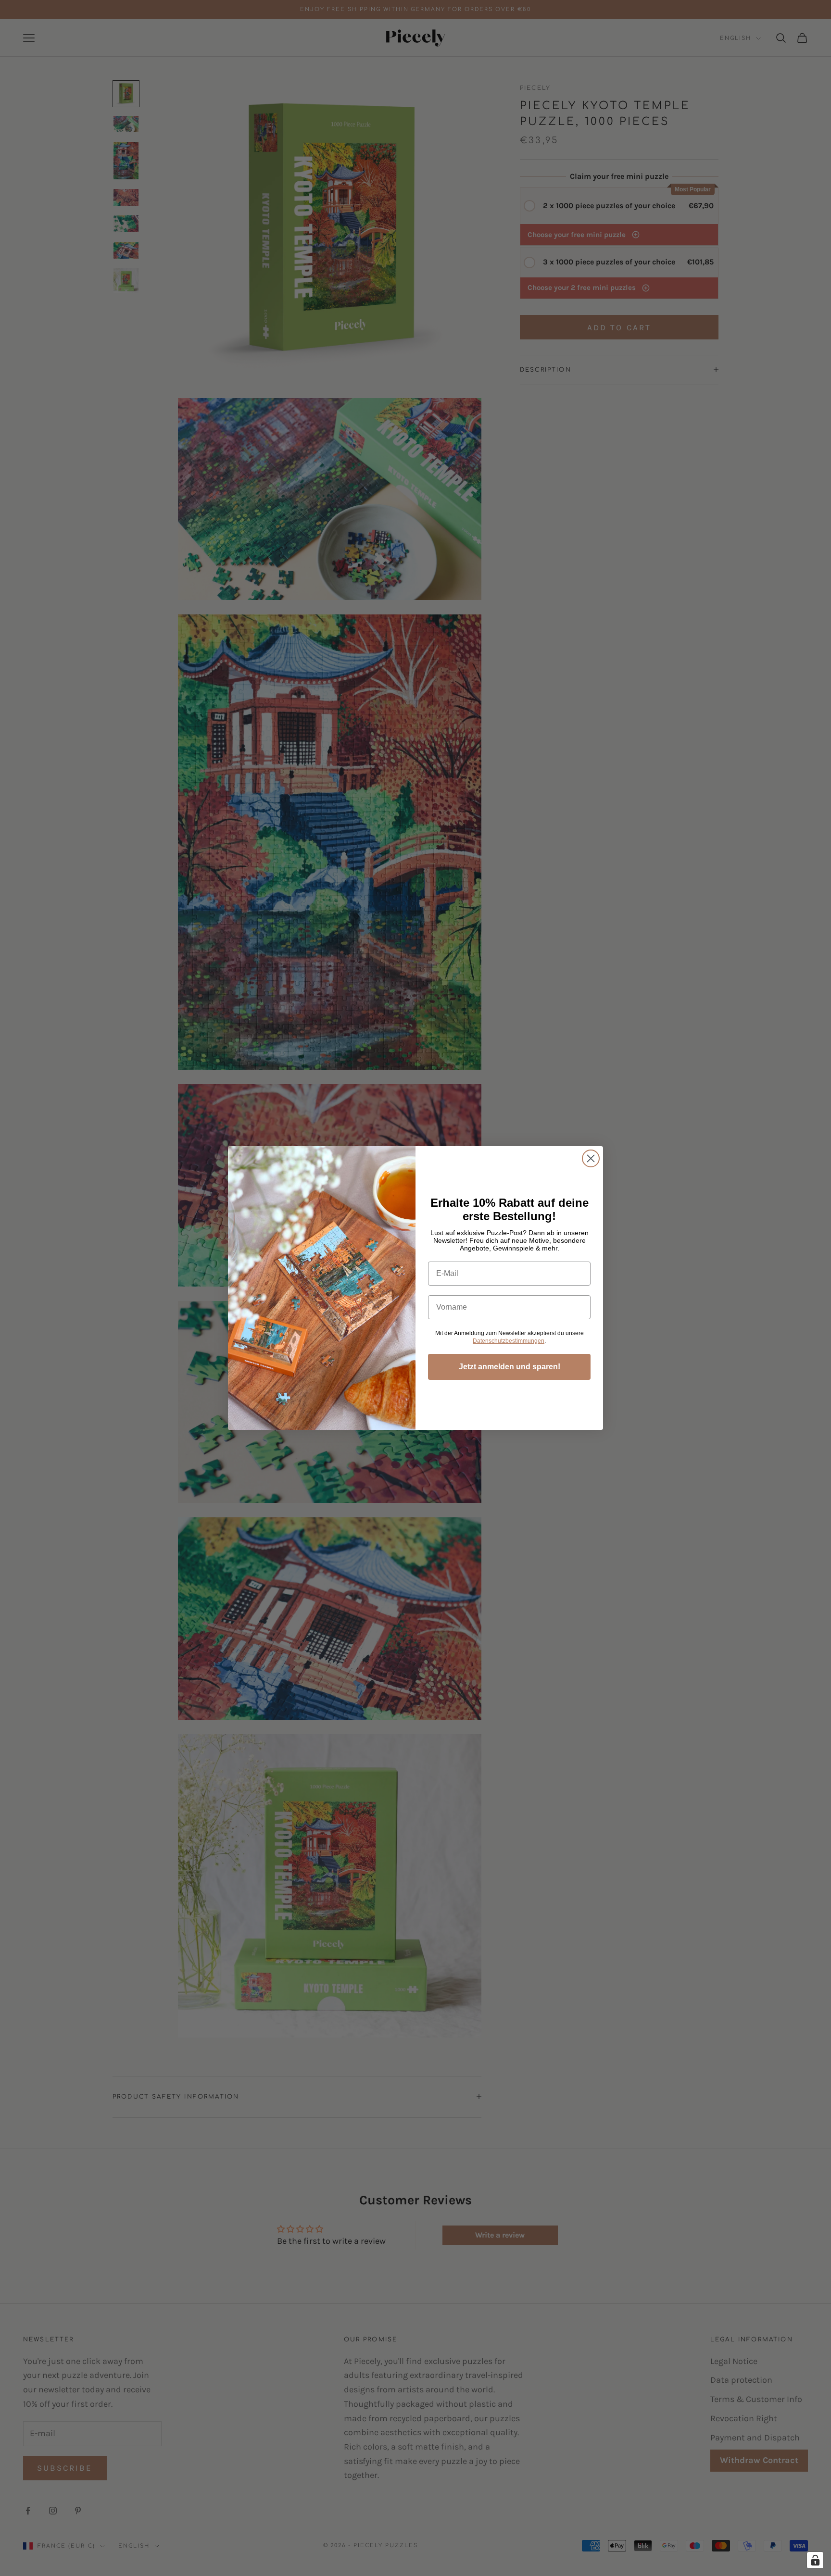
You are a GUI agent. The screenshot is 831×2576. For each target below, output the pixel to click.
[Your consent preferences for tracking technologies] (815, 2560)
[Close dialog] (591, 1158)
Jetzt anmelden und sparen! (510, 1367)
